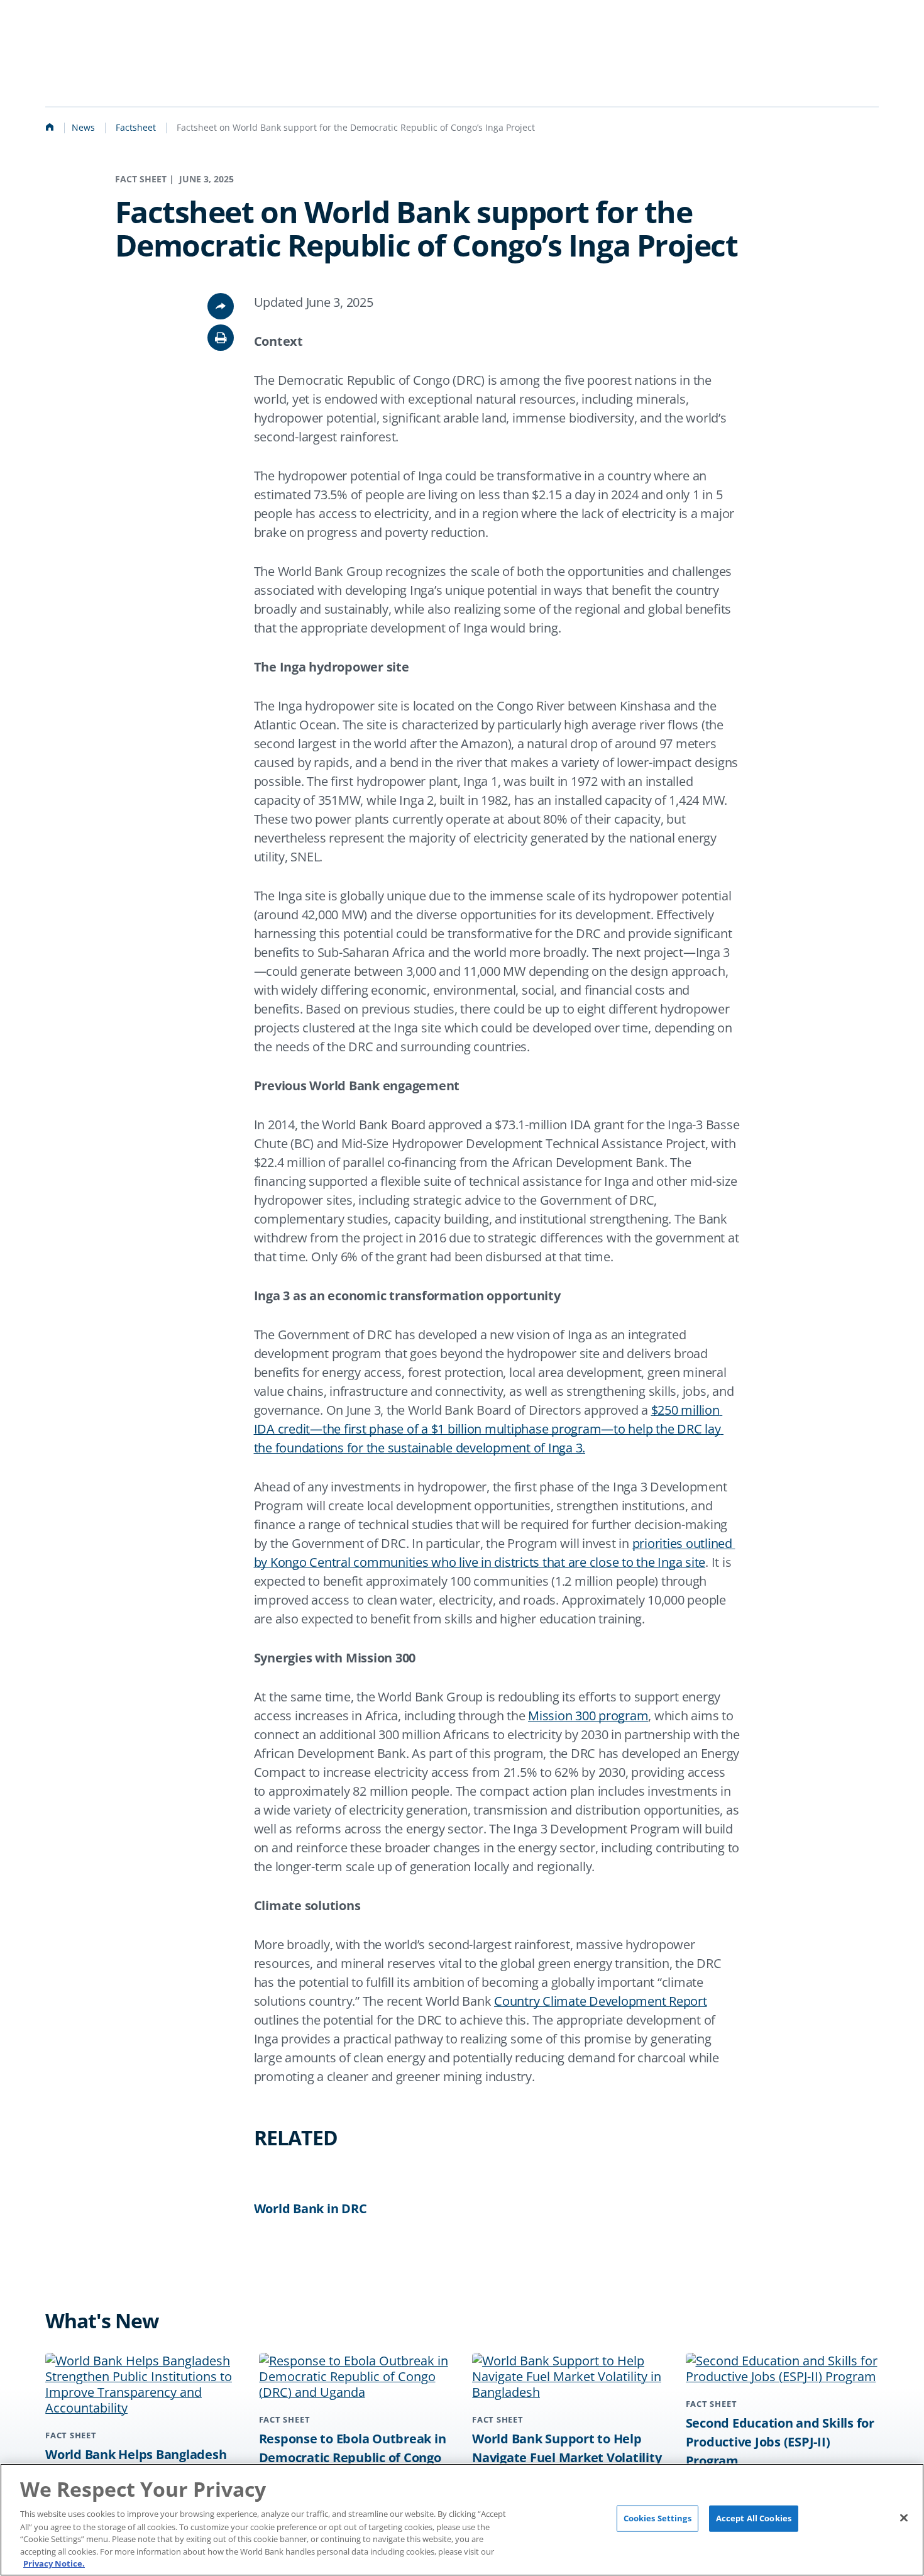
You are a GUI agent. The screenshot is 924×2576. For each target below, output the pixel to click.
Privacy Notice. (54, 2563)
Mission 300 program (588, 1716)
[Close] (904, 2518)
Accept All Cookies (754, 2518)
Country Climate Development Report (601, 2001)
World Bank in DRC (311, 2208)
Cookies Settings (657, 2518)
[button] (221, 338)
